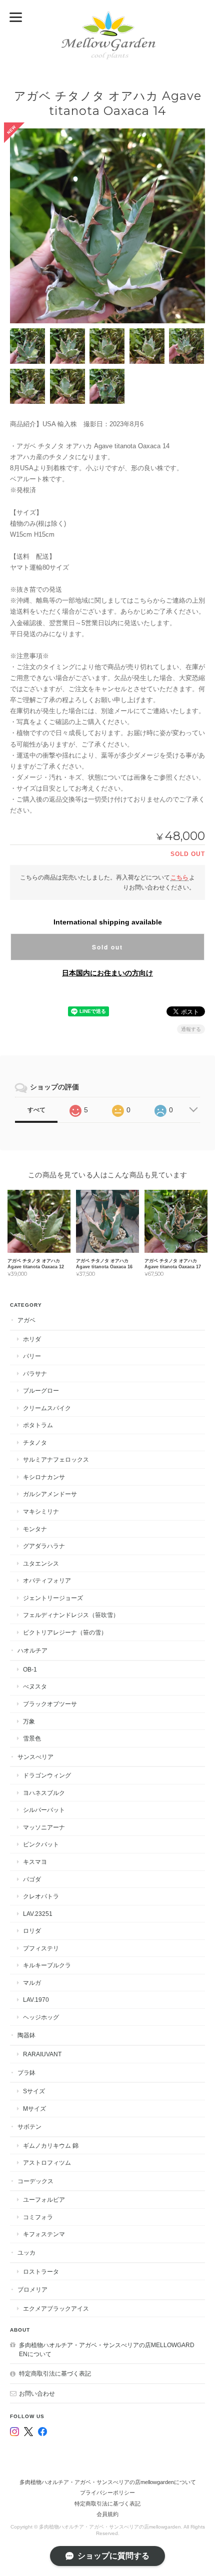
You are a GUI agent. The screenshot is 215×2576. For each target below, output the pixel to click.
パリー (32, 1356)
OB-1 (30, 1669)
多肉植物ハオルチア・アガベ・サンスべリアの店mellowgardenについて (107, 2349)
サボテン (29, 2127)
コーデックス (35, 2181)
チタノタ (35, 1442)
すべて (36, 1110)
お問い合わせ (37, 2393)
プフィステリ (41, 1948)
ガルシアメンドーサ (50, 1494)
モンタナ (35, 1529)
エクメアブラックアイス (56, 2308)
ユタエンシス (41, 1563)
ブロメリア (32, 2289)
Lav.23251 (38, 1914)
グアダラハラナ (44, 1546)
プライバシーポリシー (107, 2493)
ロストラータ (41, 2271)
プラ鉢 (26, 2073)
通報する (191, 1029)
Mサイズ (34, 2109)
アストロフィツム (47, 2162)
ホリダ (32, 1339)
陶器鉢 (26, 2035)
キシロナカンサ (44, 1477)
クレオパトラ (41, 1896)
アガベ (26, 1320)
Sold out (107, 947)
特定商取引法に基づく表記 (55, 2373)
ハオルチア (32, 1650)
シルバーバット (44, 1810)
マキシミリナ (41, 1511)
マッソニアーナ (44, 1827)
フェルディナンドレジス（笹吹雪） (71, 1615)
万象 (29, 1721)
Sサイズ (34, 2091)
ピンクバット (41, 1844)
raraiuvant (42, 2054)
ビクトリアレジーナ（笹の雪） (65, 1632)
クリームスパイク (47, 1408)
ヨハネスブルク (44, 1793)
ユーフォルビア (44, 2199)
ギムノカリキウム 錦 (51, 2146)
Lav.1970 (36, 2000)
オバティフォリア (47, 1580)
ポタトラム (38, 1425)
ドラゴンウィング (47, 1775)
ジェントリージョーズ (53, 1598)
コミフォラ (38, 2217)
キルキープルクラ (47, 1965)
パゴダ (32, 1879)
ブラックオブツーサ (50, 1704)
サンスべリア (35, 1757)
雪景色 (32, 1738)
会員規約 (107, 2514)
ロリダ (32, 1931)
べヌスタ (35, 1686)
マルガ (32, 1983)
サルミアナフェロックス (56, 1459)
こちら (179, 877)
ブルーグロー (41, 1390)
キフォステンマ (44, 2234)
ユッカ (26, 2252)
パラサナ (35, 1373)
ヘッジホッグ (41, 2017)
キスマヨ (35, 1862)
